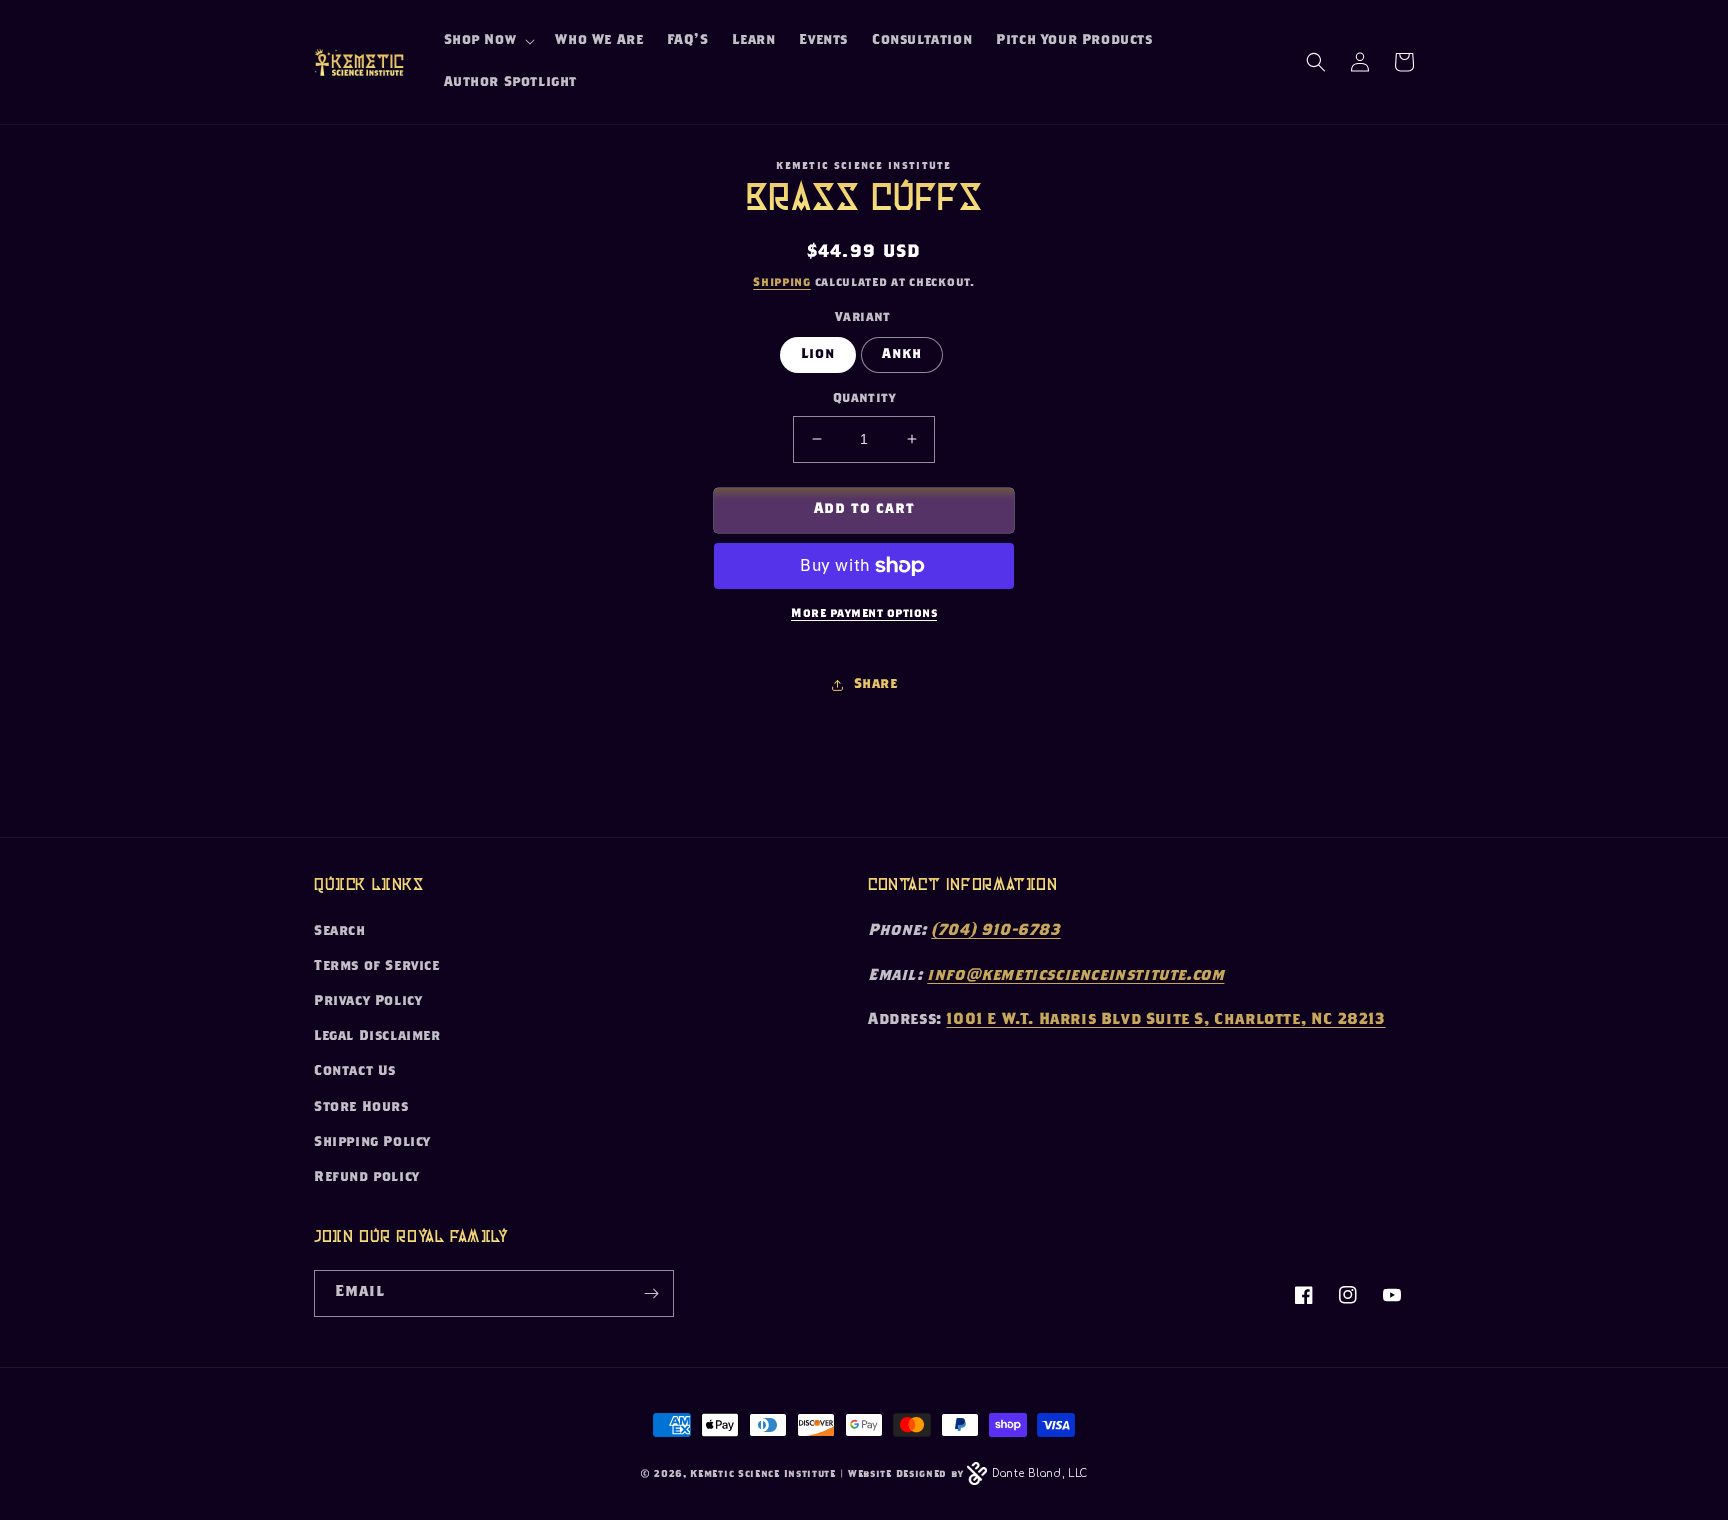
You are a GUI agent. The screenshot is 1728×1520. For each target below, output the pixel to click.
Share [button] (876, 685)
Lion (818, 355)
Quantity (864, 399)
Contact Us (355, 1072)
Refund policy (367, 1178)
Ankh (902, 355)
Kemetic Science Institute (763, 1475)
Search (340, 932)
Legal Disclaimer (377, 1037)
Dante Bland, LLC (1040, 1473)
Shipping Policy (372, 1143)
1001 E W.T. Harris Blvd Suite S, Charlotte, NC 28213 (1165, 1020)
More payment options (864, 614)
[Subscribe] (651, 1293)
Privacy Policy (368, 1002)
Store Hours (361, 1108)
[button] (488, 41)
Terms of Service (377, 967)
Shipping (782, 283)
